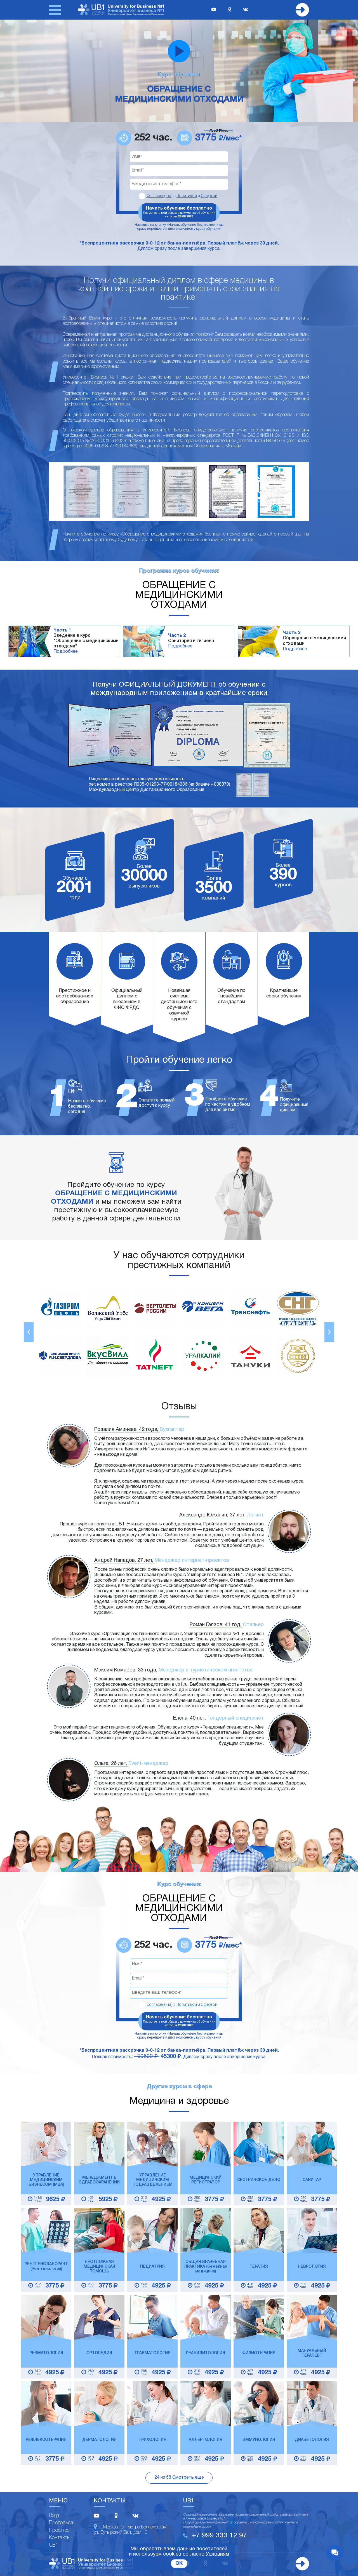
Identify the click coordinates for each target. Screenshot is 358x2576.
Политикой (187, 196)
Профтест (61, 2530)
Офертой (209, 196)
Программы (62, 2523)
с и (182, 196)
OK (179, 2564)
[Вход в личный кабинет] (302, 10)
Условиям (217, 2554)
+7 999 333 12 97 (219, 2536)
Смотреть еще (188, 2478)
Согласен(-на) (160, 196)
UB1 (54, 2545)
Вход (54, 2516)
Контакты (60, 2538)
